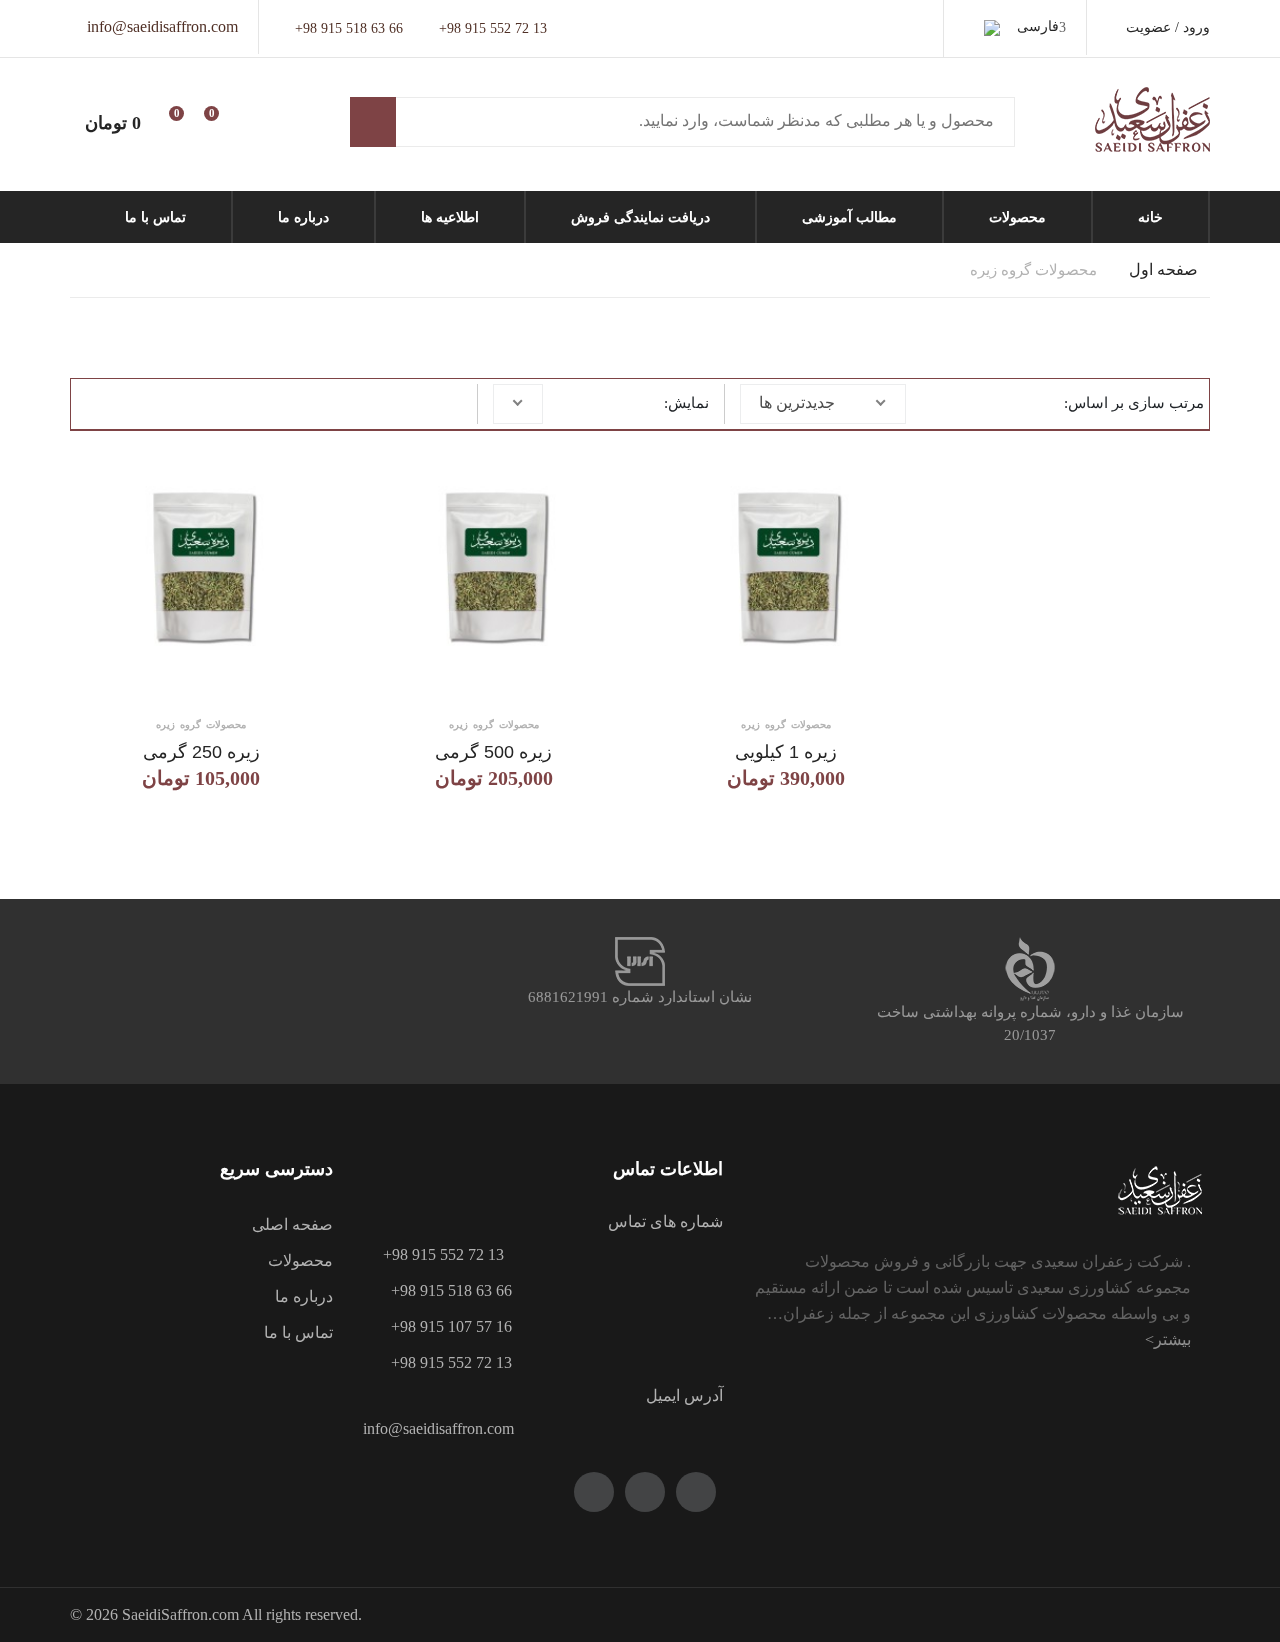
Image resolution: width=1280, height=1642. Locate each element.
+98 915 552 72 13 (493, 28)
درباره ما (303, 217)
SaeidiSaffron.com (180, 1614)
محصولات (1017, 217)
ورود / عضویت (1168, 27)
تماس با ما (155, 217)
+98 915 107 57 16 (443, 1326)
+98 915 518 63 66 (349, 28)
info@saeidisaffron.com (162, 26)
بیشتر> (1168, 1339)
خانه (1150, 217)
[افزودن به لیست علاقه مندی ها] (304, 461)
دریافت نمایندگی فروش (640, 217)
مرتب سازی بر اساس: (1134, 403)
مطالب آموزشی (849, 217)
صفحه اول (1163, 269)
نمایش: (686, 403)
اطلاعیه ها (450, 217)
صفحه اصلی (292, 1224)
